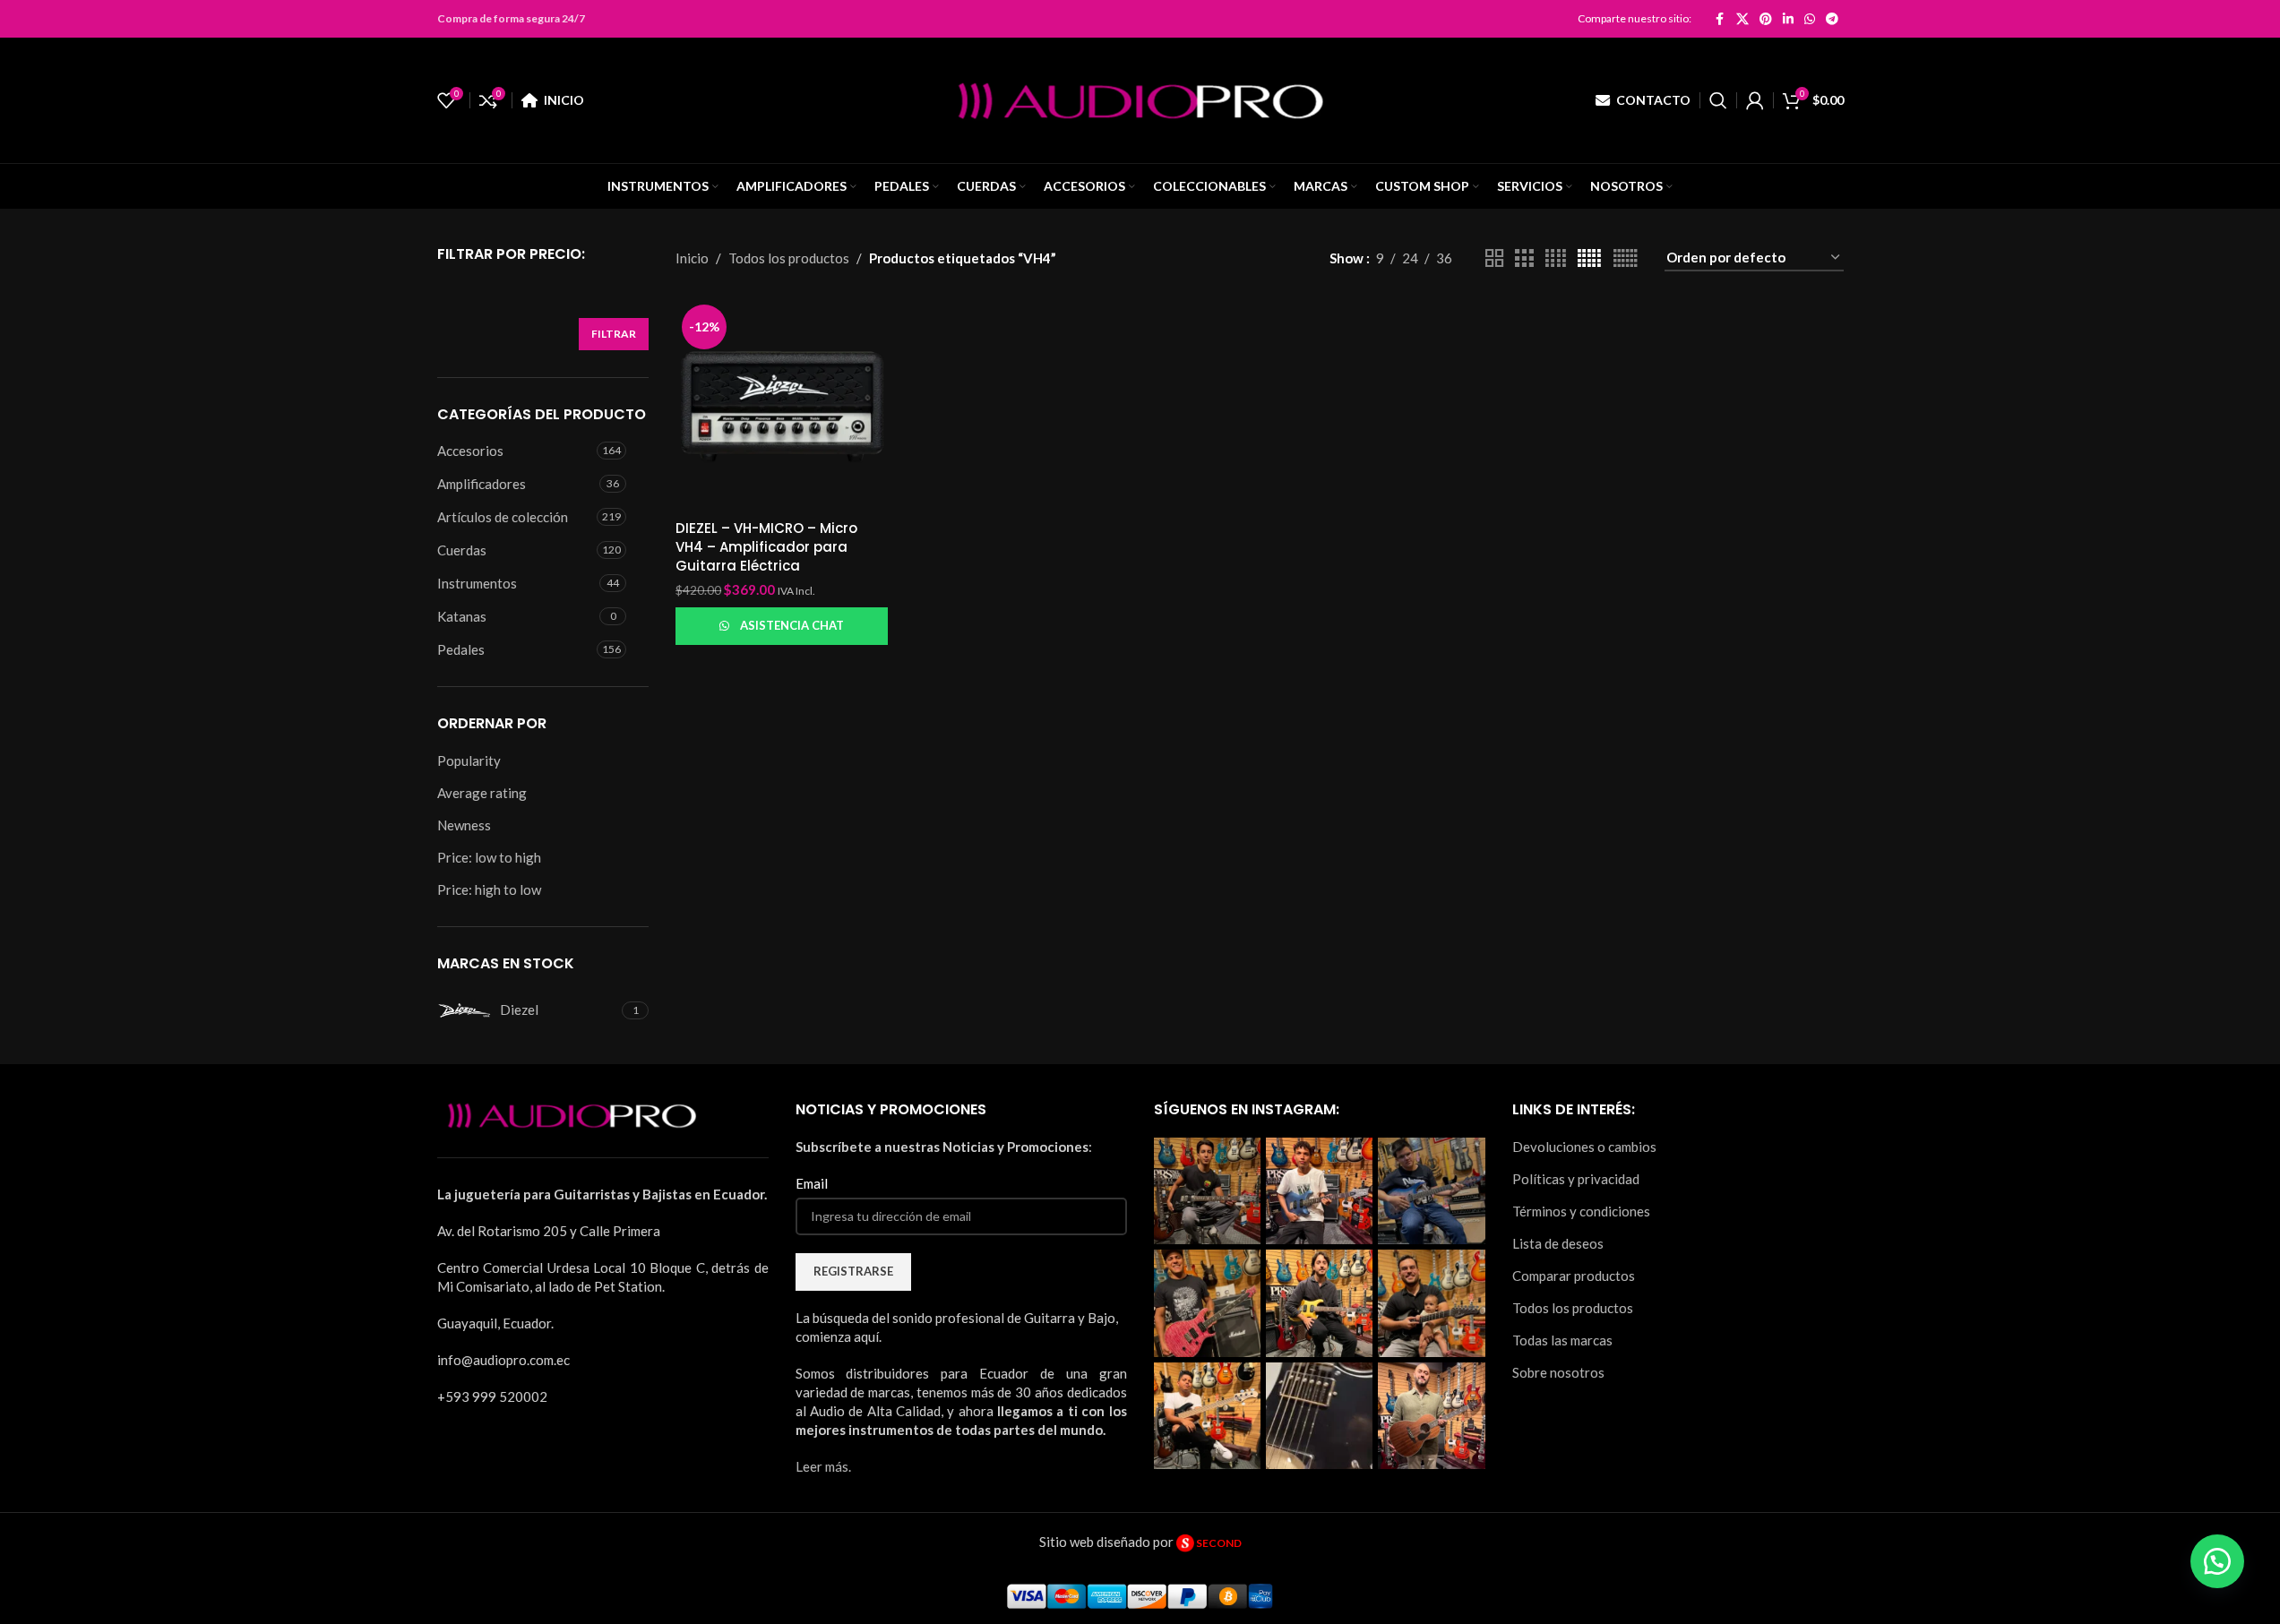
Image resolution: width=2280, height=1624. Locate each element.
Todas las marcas (1562, 1340)
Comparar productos (1574, 1276)
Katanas (462, 616)
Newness (464, 825)
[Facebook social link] (1720, 19)
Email (812, 1183)
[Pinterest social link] (1766, 19)
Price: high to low (489, 889)
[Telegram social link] (1832, 19)
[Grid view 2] (1494, 258)
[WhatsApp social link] (1810, 19)
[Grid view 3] (1524, 258)
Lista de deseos (1558, 1243)
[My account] (1755, 100)
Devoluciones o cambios (1584, 1147)
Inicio (692, 258)
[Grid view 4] (1556, 258)
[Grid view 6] (1626, 258)
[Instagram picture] (1207, 1191)
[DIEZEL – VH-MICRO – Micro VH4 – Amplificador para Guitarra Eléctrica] (782, 404)
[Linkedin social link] (1788, 19)
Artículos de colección (503, 517)
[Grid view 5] (1589, 258)
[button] (2217, 1561)
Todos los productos (789, 258)
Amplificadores (482, 484)
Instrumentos (477, 583)
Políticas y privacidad (1576, 1179)
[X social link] (1742, 19)
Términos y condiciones (1581, 1211)
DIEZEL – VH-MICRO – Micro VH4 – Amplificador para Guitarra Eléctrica (766, 547)
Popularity (469, 760)
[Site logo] (1140, 99)
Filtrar (614, 334)
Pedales (461, 649)
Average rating (482, 793)
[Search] (1718, 100)
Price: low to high (489, 857)
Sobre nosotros (1558, 1372)
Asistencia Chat (792, 625)
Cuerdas (462, 550)
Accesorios (470, 451)
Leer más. (823, 1466)
